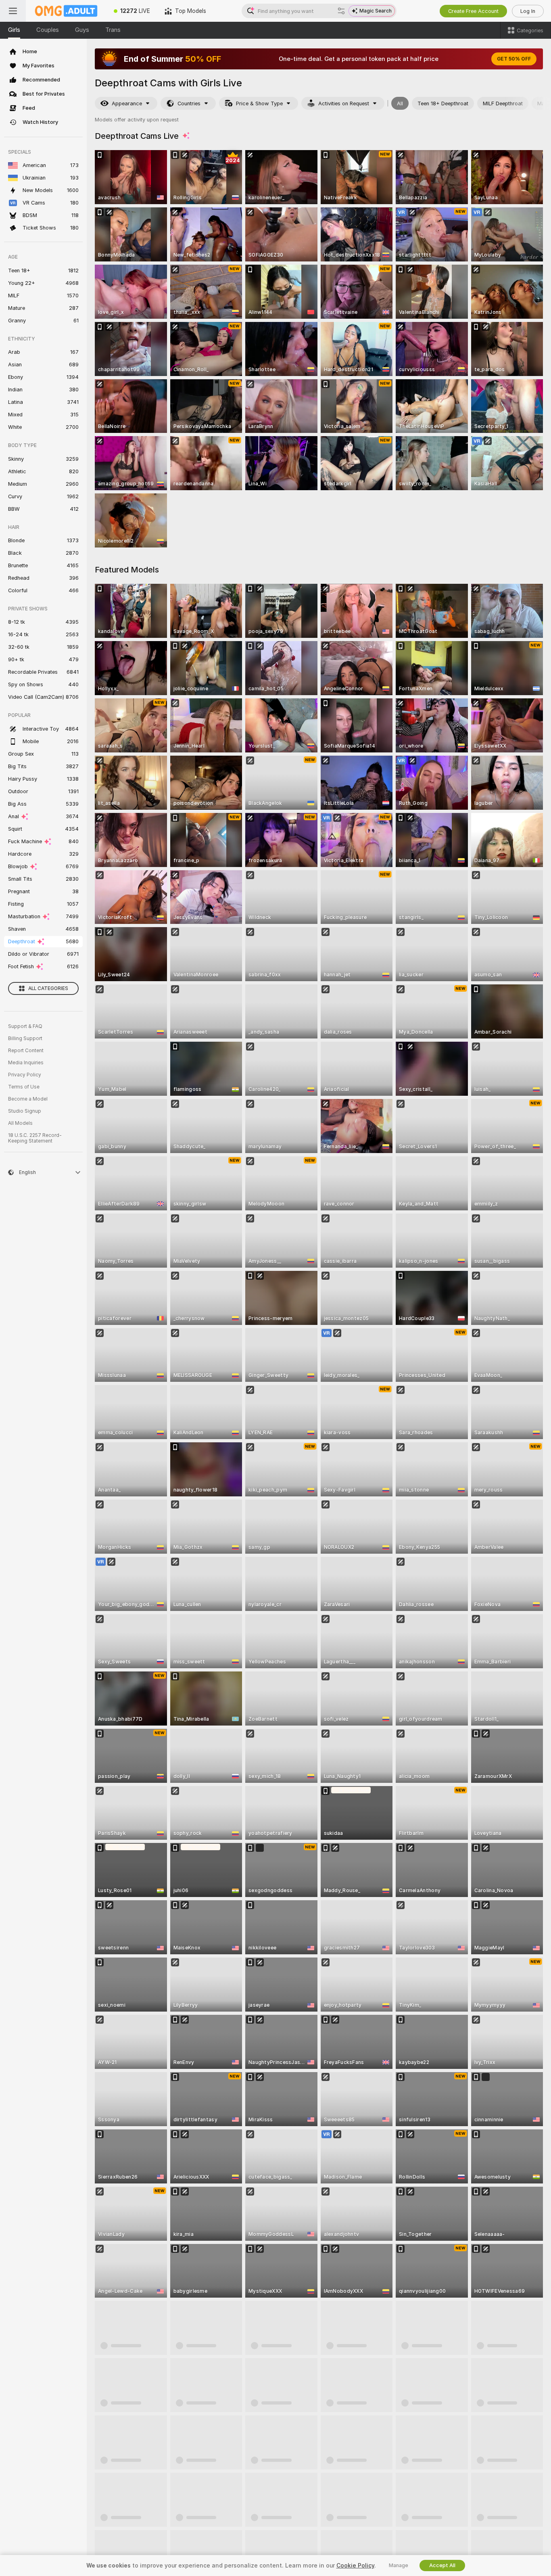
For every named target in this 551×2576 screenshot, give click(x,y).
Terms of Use (24, 1087)
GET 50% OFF (514, 59)
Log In (528, 11)
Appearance (127, 103)
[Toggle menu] (13, 11)
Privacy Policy (25, 1075)
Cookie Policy (355, 2566)
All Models (20, 1123)
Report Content (26, 1051)
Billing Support (25, 1038)
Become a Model (28, 1099)
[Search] (341, 11)
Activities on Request (344, 103)
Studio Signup (25, 1111)
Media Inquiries (26, 1063)
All (400, 103)
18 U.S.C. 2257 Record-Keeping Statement (35, 1138)
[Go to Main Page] (66, 11)
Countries (189, 103)
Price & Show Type (259, 103)
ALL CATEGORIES (48, 988)
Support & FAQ (25, 1026)
